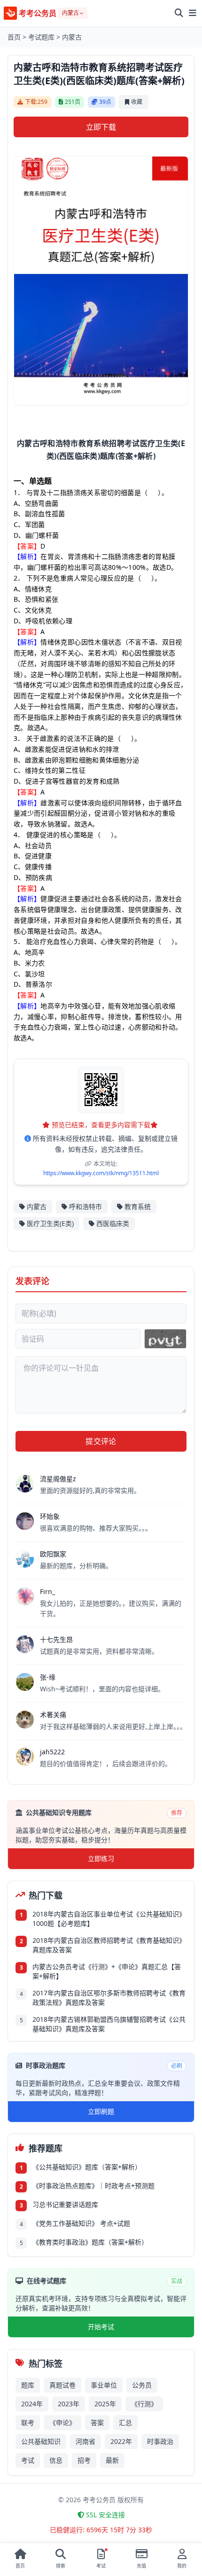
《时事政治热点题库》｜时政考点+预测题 (93, 2186)
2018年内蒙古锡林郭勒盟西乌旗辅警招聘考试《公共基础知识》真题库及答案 (109, 2024)
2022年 (121, 2441)
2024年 (32, 2404)
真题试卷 (62, 2385)
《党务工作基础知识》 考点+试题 (81, 2223)
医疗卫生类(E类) (50, 1223)
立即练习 (101, 1858)
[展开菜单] (193, 13)
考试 (28, 2460)
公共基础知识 (41, 2441)
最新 (112, 2460)
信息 (56, 2460)
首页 (14, 37)
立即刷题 (101, 2111)
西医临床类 (113, 1223)
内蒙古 (72, 37)
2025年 (105, 2404)
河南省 (85, 2441)
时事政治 (160, 2441)
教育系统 (138, 1206)
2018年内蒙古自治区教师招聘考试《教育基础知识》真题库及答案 (109, 1945)
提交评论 (101, 1441)
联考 (28, 2423)
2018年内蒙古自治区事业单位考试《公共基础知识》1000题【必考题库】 (109, 1919)
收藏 (137, 102)
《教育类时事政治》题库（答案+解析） (90, 2242)
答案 (97, 2423)
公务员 (142, 2385)
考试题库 (41, 37)
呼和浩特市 (85, 1206)
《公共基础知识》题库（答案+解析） (87, 2167)
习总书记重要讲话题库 (65, 2204)
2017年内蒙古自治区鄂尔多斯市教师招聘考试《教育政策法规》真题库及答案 (109, 1998)
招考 (84, 2460)
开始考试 (101, 2327)
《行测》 (144, 2404)
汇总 (125, 2423)
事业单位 (104, 2385)
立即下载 (101, 127)
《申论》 (62, 2423)
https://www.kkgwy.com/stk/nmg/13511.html (101, 1173)
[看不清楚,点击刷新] (165, 1339)
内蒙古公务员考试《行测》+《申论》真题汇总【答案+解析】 (107, 1971)
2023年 (69, 2404)
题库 (28, 2385)
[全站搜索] (179, 13)
